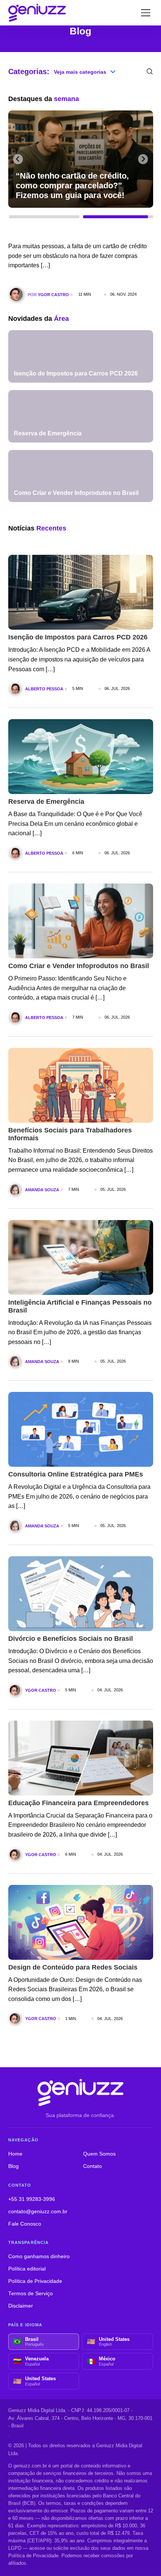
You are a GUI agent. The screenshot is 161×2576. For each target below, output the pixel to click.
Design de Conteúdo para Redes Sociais (73, 1967)
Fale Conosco (25, 2224)
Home (15, 2154)
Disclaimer (21, 2306)
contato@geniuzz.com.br (38, 2212)
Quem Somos (99, 2154)
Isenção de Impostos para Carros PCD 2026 (78, 637)
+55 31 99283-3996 (32, 2199)
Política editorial (27, 2269)
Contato (92, 2166)
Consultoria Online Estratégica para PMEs (76, 1474)
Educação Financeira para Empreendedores (78, 1803)
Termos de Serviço (31, 2294)
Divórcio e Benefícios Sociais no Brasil (71, 1639)
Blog (13, 2166)
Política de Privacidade (35, 2281)
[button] (44, 219)
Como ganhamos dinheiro (39, 2256)
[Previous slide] (18, 159)
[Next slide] (143, 159)
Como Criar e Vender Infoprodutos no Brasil (79, 966)
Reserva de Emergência (46, 802)
